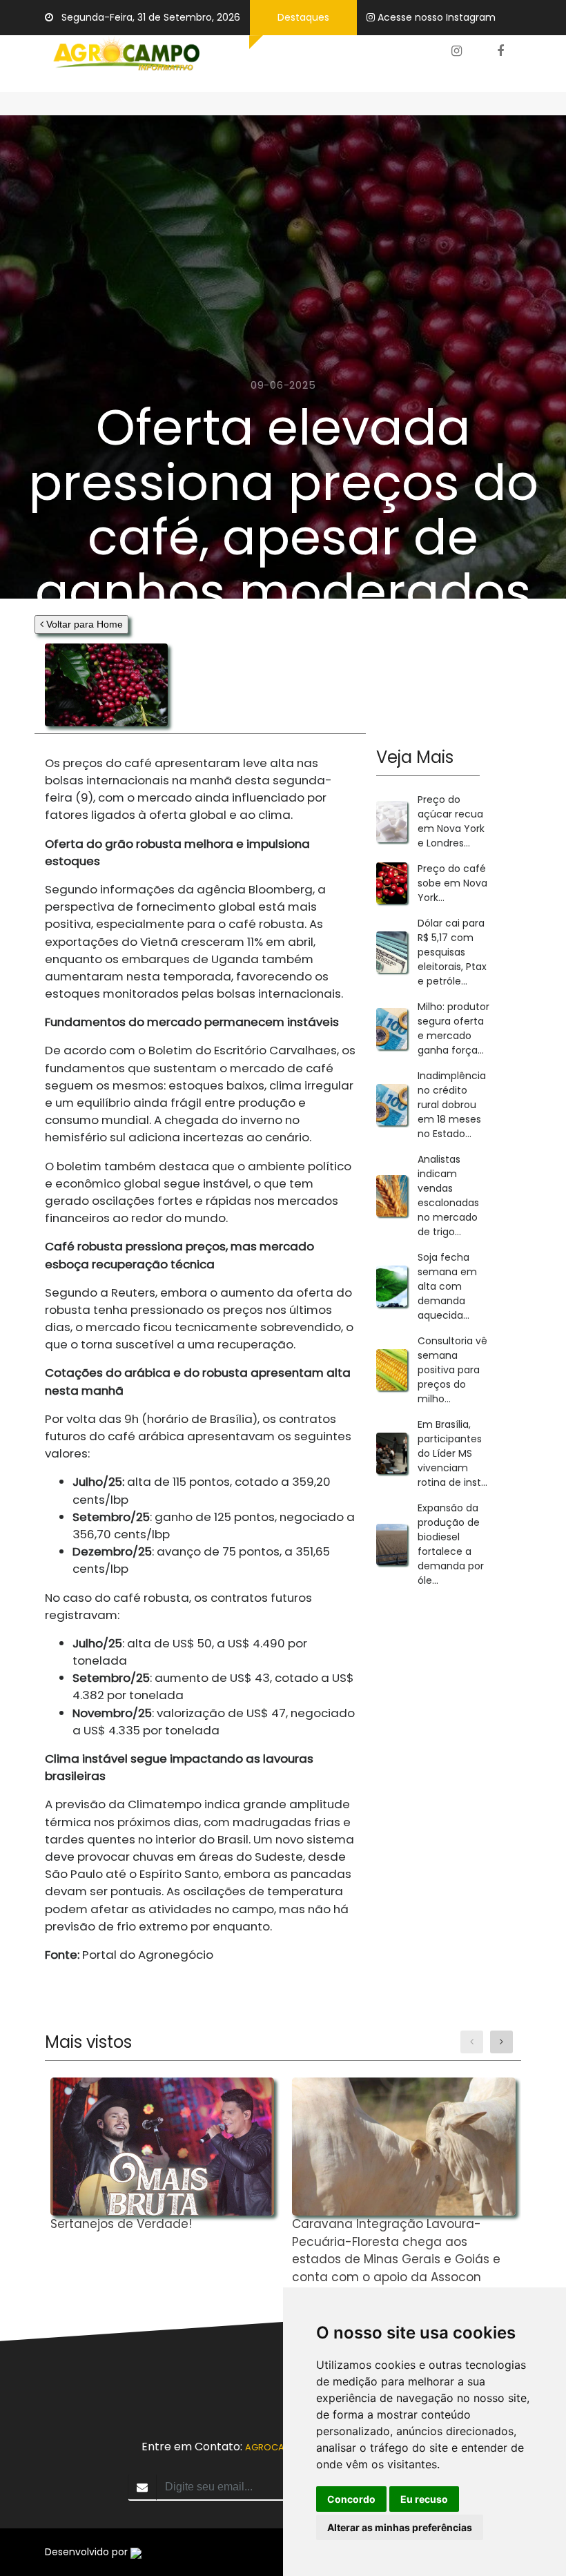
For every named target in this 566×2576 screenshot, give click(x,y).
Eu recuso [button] (424, 2499)
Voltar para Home (83, 624)
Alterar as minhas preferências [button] (400, 2527)
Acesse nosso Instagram (437, 17)
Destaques (303, 17)
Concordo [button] (351, 2499)
